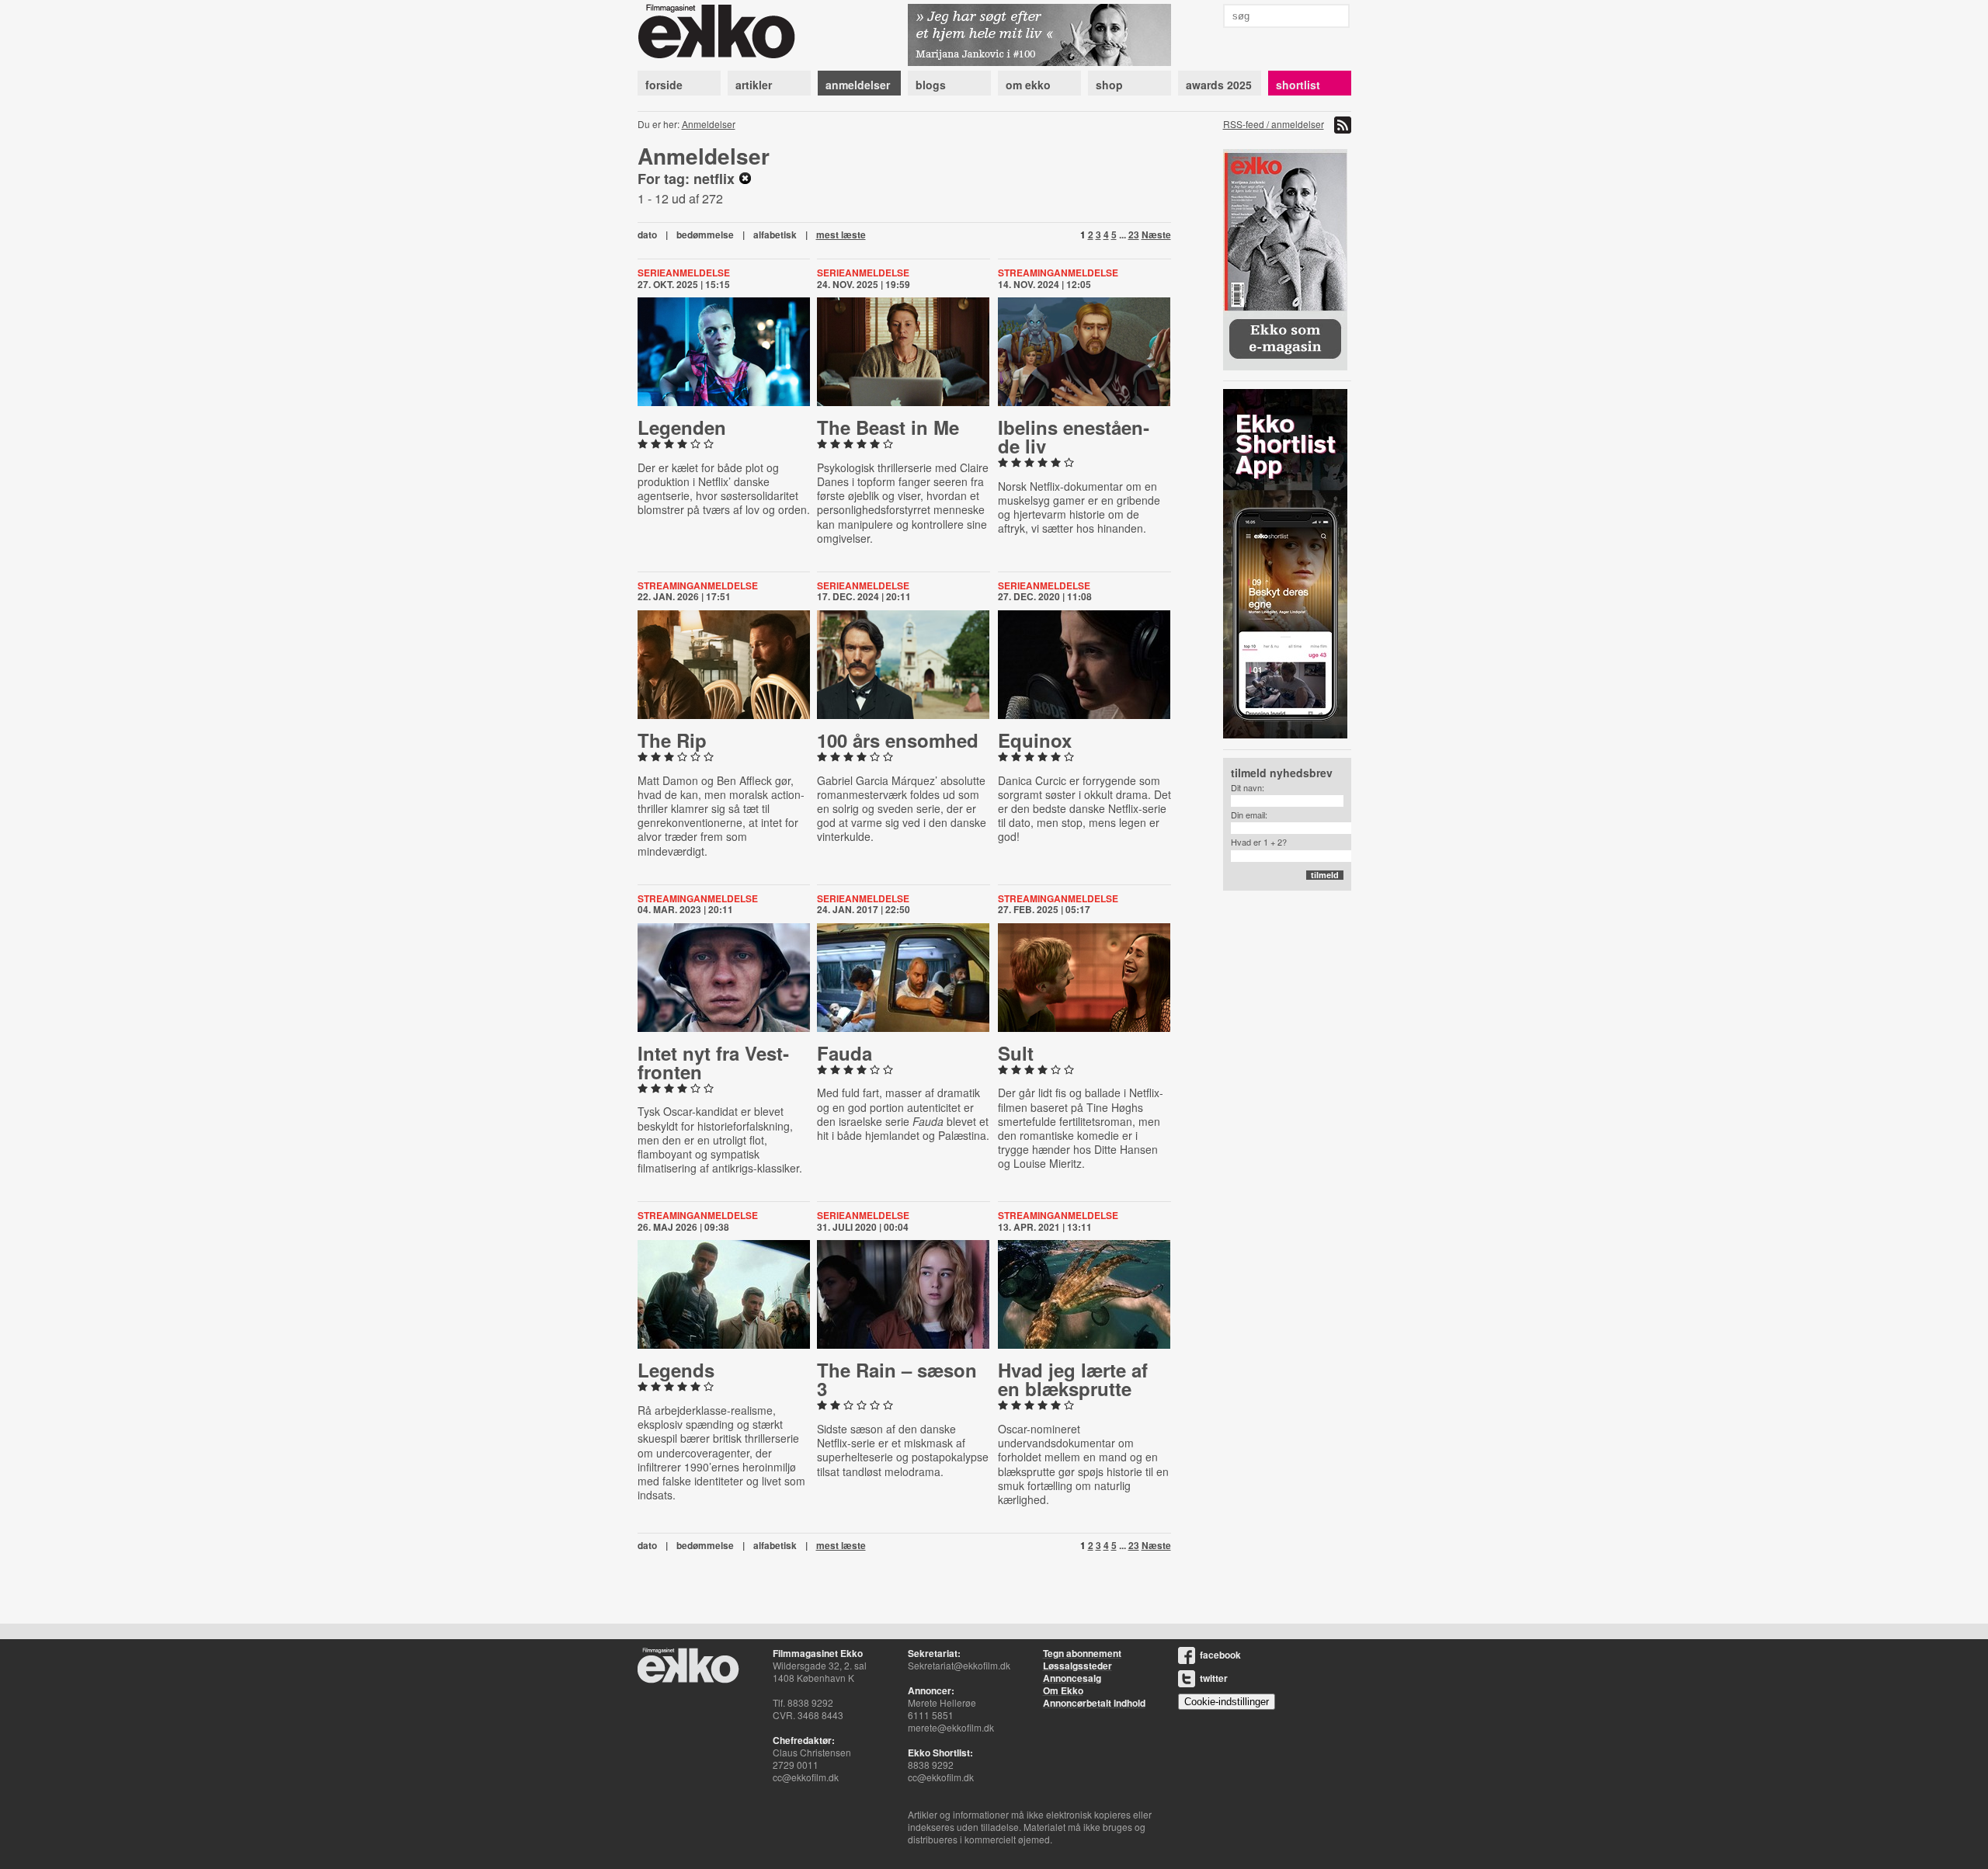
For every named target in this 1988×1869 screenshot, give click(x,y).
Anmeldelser (709, 124)
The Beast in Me (888, 427)
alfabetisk (775, 234)
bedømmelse (705, 234)
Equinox (1035, 740)
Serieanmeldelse (684, 273)
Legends (676, 1370)
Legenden (682, 427)
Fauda (845, 1053)
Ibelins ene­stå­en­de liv (1074, 436)
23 (1134, 234)
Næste (1156, 234)
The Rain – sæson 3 (897, 1379)
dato (647, 234)
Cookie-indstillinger (1227, 1702)
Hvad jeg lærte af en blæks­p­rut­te (1073, 1379)
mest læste (841, 234)
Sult (1016, 1053)
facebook (1220, 1655)
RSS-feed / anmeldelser (1274, 124)
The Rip (672, 740)
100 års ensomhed (898, 740)
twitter (1214, 1678)
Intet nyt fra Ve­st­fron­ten (713, 1062)
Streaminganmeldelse (1058, 273)
